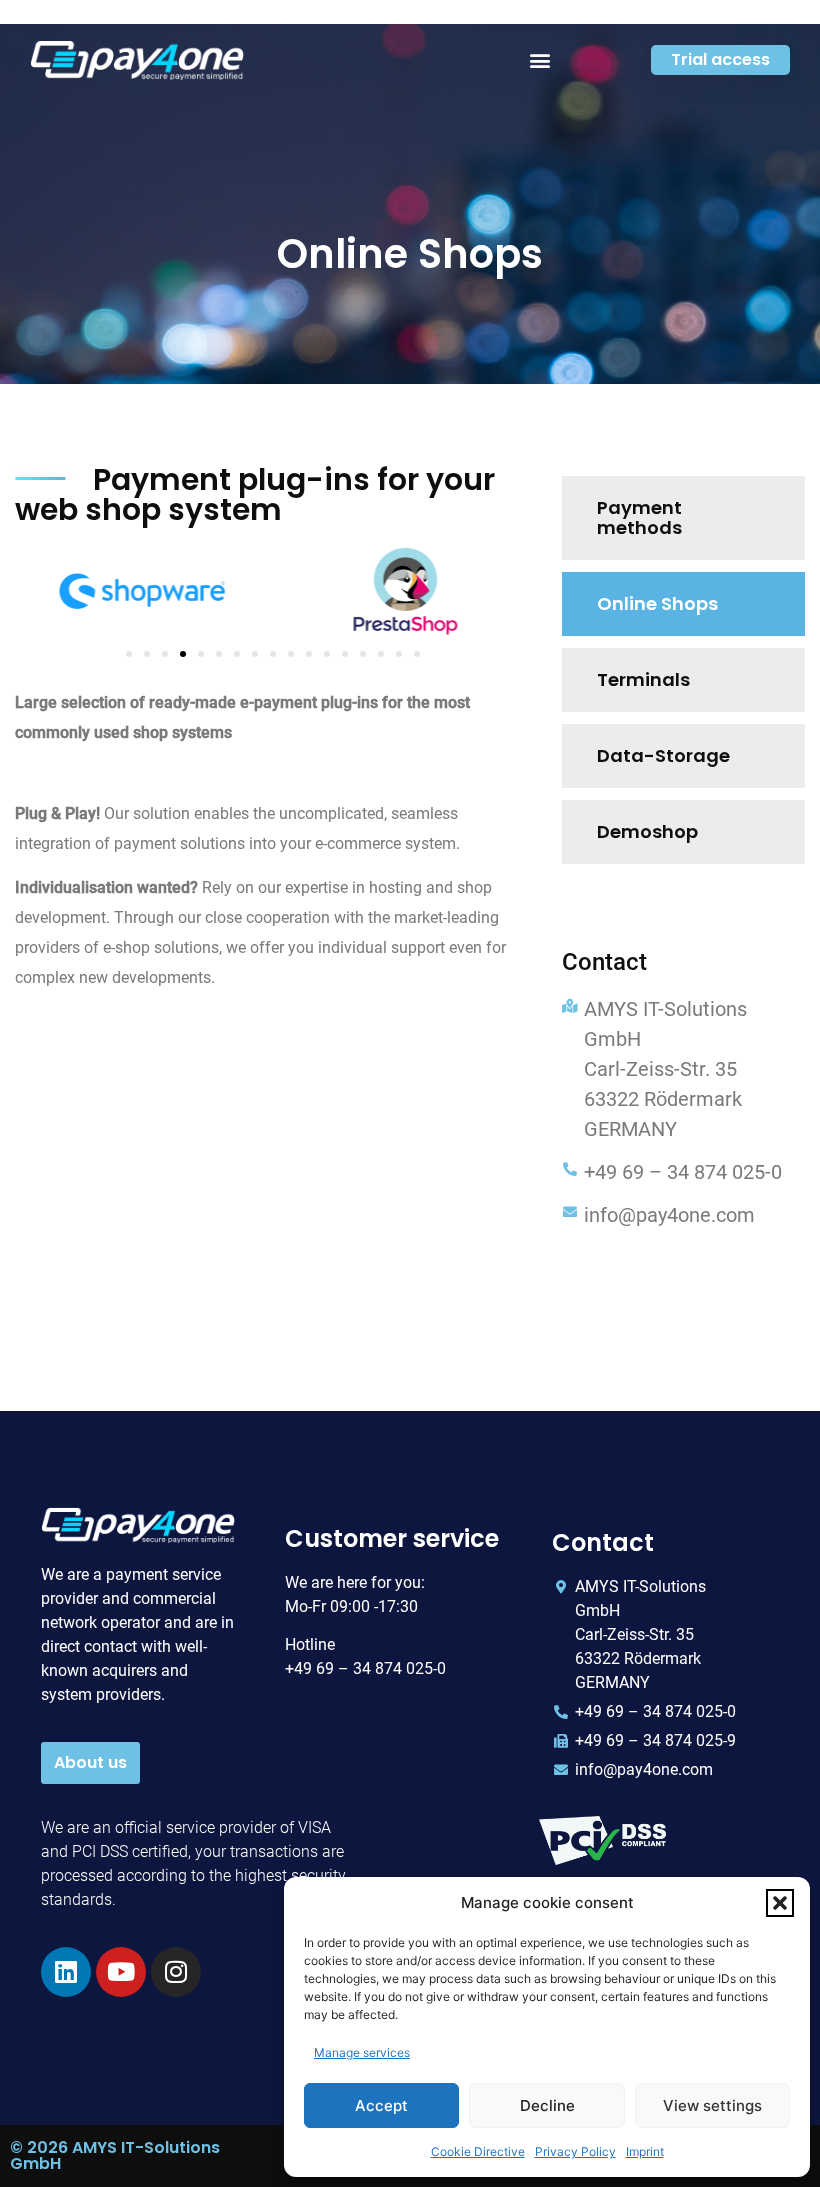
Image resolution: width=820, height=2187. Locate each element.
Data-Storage (663, 755)
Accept (381, 2105)
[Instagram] (176, 1972)
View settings (712, 2105)
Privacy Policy (575, 2151)
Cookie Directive (478, 2151)
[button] (780, 1903)
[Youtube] (121, 1972)
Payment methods (639, 517)
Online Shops (657, 603)
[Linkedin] (66, 1972)
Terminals (643, 679)
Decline (547, 2105)
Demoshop (647, 831)
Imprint (645, 2151)
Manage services (362, 2052)
